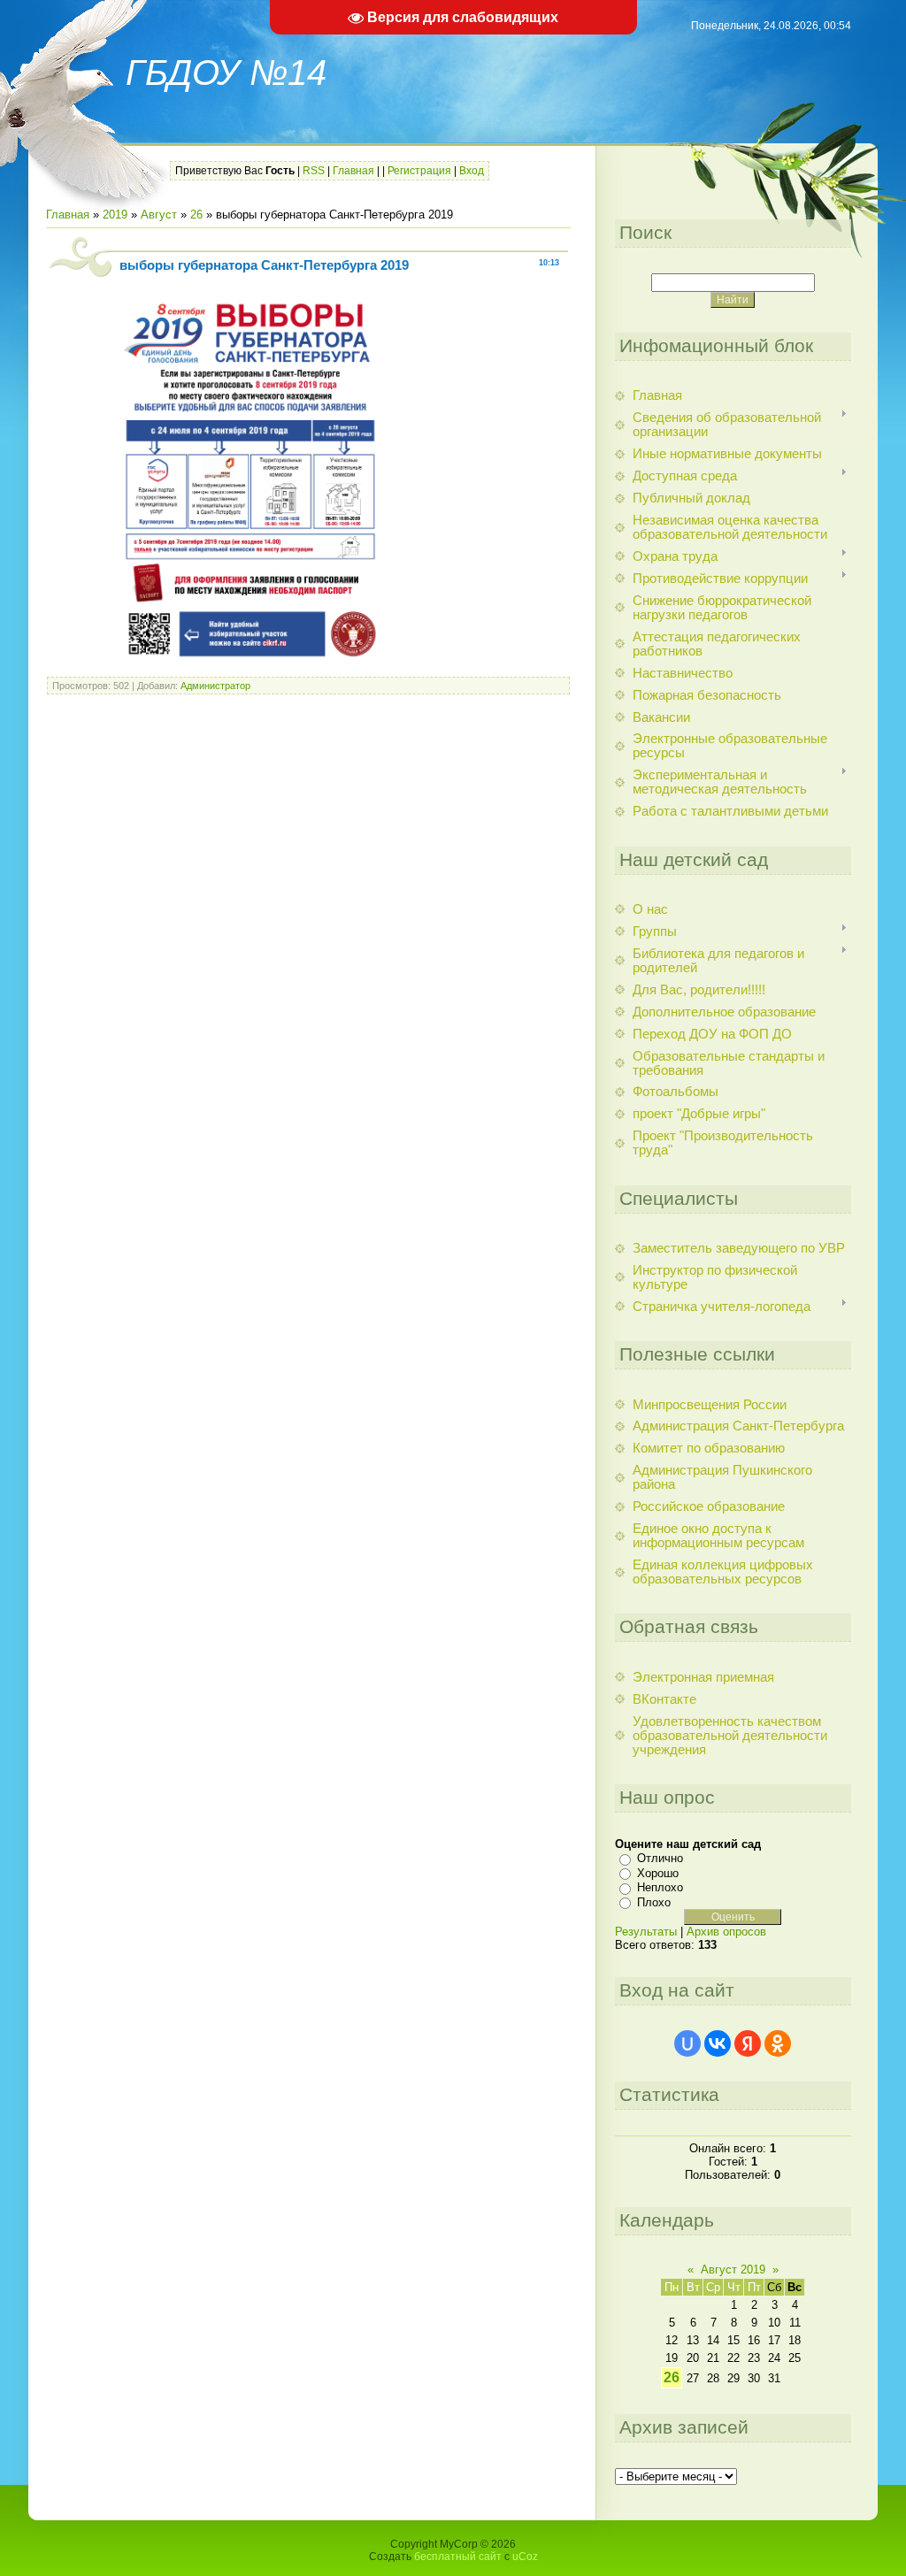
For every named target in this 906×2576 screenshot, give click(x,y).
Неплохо (660, 1887)
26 (196, 215)
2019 (115, 215)
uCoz (525, 2557)
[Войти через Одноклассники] (778, 2043)
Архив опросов (726, 1932)
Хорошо (658, 1873)
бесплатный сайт (458, 2557)
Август (159, 215)
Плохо (654, 1902)
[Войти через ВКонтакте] (718, 2043)
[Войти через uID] (687, 2043)
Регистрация (419, 171)
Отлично (660, 1858)
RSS (314, 171)
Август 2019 (733, 2269)
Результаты (646, 1932)
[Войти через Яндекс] (748, 2043)
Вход (472, 171)
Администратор (215, 686)
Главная (353, 171)
